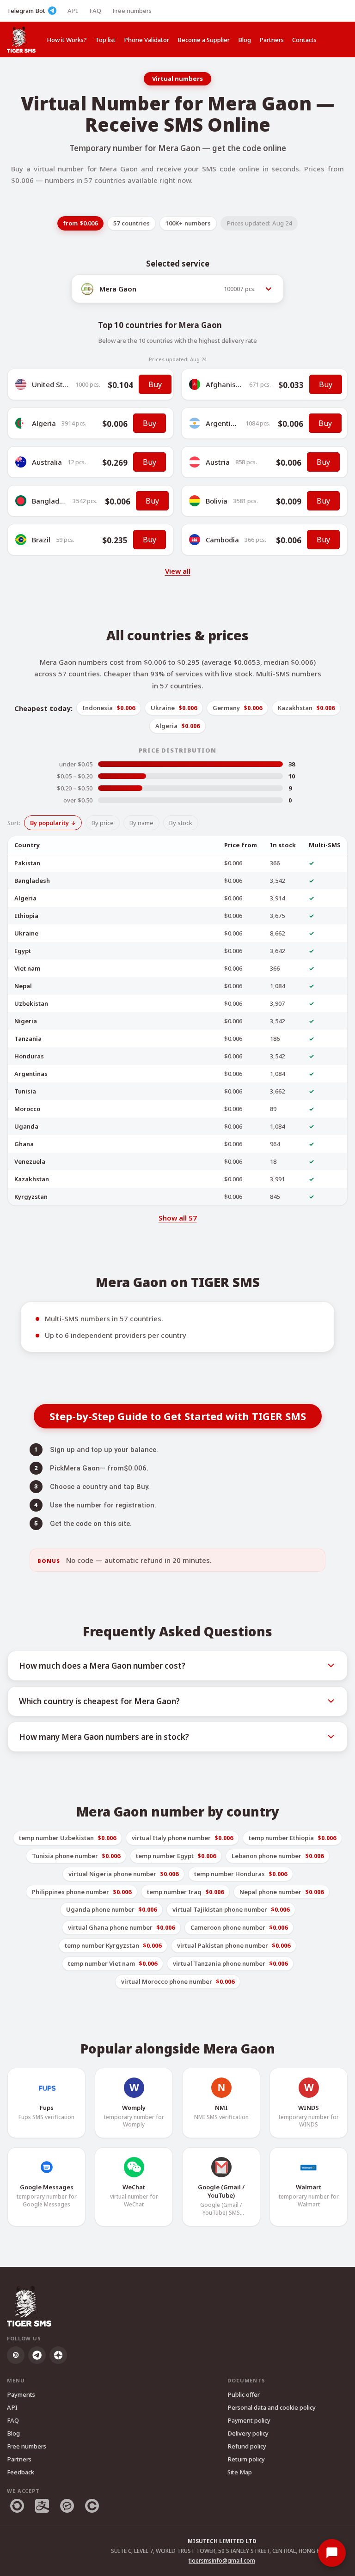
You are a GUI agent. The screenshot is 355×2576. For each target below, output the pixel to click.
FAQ (95, 11)
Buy (155, 384)
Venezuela (30, 1161)
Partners (272, 40)
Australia (47, 462)
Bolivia (217, 501)
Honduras (29, 1056)
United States (55, 384)
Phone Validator (147, 40)
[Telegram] (37, 2355)
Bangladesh (52, 501)
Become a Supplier (204, 40)
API (73, 11)
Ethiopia (26, 916)
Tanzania (28, 1039)
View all (178, 571)
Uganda (26, 1126)
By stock (181, 823)
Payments (21, 2394)
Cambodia (222, 540)
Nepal (23, 986)
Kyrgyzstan (31, 1197)
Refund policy (247, 2446)
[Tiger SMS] (21, 39)
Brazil (41, 540)
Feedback (21, 2472)
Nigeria (26, 1021)
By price (103, 823)
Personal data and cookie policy (272, 2407)
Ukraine (26, 933)
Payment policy (249, 2420)
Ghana (24, 1144)
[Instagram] (16, 2355)
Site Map (240, 2472)
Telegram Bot (26, 11)
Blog (245, 40)
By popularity (49, 823)
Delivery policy (248, 2433)
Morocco (27, 1109)
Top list (105, 40)
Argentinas (224, 423)
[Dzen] (58, 2355)
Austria (218, 462)
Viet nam (27, 968)
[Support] (332, 2553)
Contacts (304, 40)
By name (141, 823)
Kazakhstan (32, 1179)
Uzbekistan (31, 1003)
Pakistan (27, 863)
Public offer (244, 2394)
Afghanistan (226, 384)
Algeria (44, 423)
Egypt (23, 951)
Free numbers (132, 11)
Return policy (246, 2459)
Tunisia (25, 1091)
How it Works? (67, 40)
